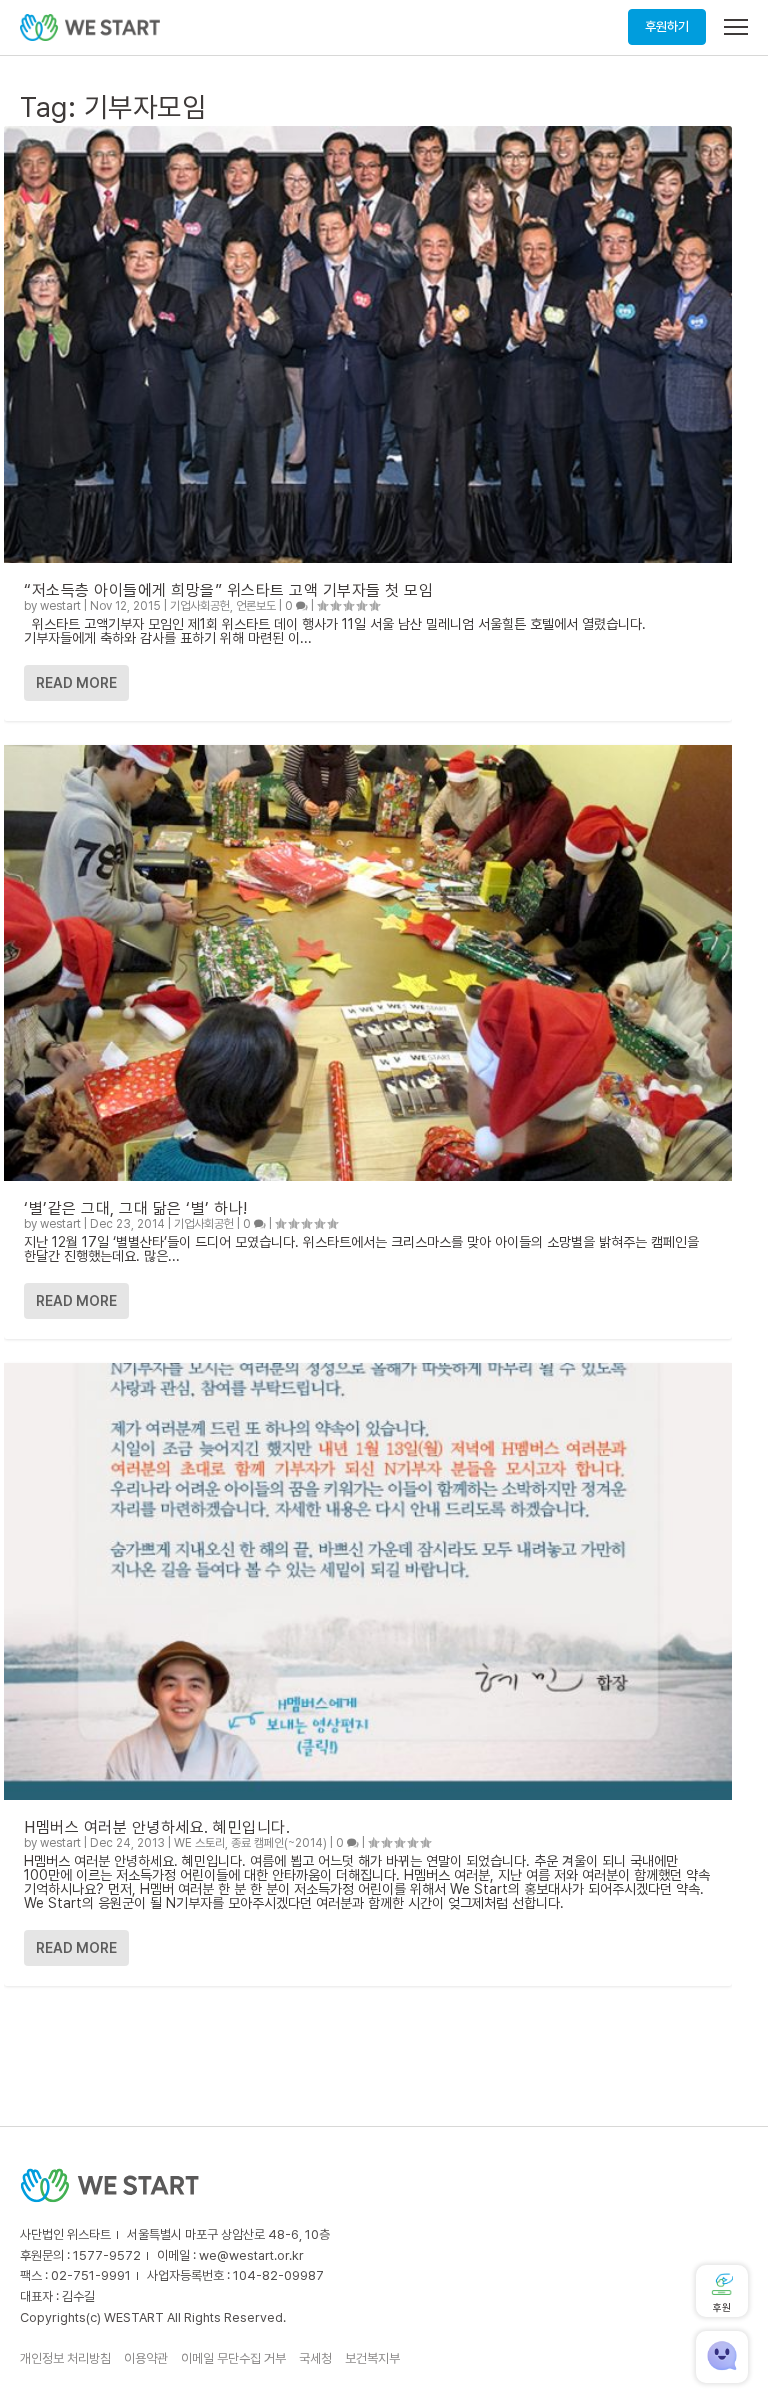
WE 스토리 (199, 1843)
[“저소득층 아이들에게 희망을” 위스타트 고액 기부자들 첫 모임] (368, 344)
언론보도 (256, 606)
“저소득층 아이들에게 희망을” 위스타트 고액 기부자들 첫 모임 (228, 590)
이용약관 (146, 2358)
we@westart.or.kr (251, 2255)
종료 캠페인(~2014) (279, 1843)
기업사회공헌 (200, 606)
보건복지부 (372, 2358)
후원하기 (667, 26)
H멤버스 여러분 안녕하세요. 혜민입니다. (157, 1827)
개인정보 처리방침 (65, 2358)
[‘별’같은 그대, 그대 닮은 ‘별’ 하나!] (368, 963)
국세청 (315, 2358)
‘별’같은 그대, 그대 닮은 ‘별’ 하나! (136, 1208)
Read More (76, 683)
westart (60, 606)
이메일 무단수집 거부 (233, 2358)
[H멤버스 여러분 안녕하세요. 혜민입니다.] (368, 1581)
